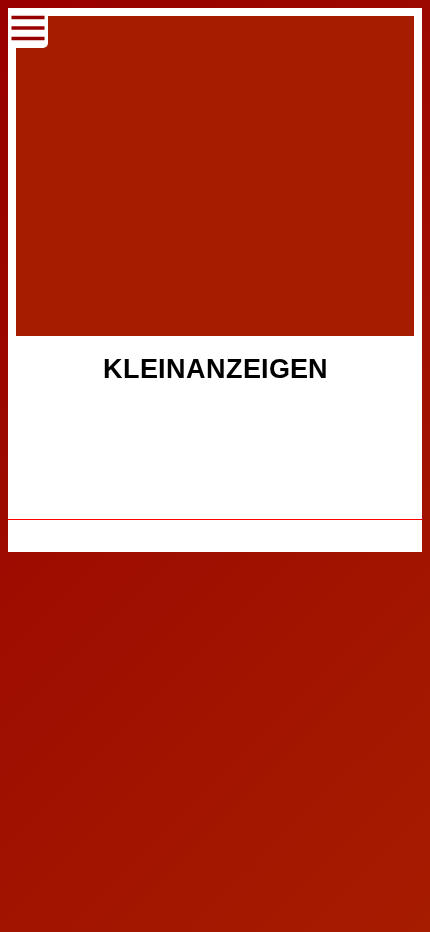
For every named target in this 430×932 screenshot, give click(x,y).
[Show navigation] (28, 28)
